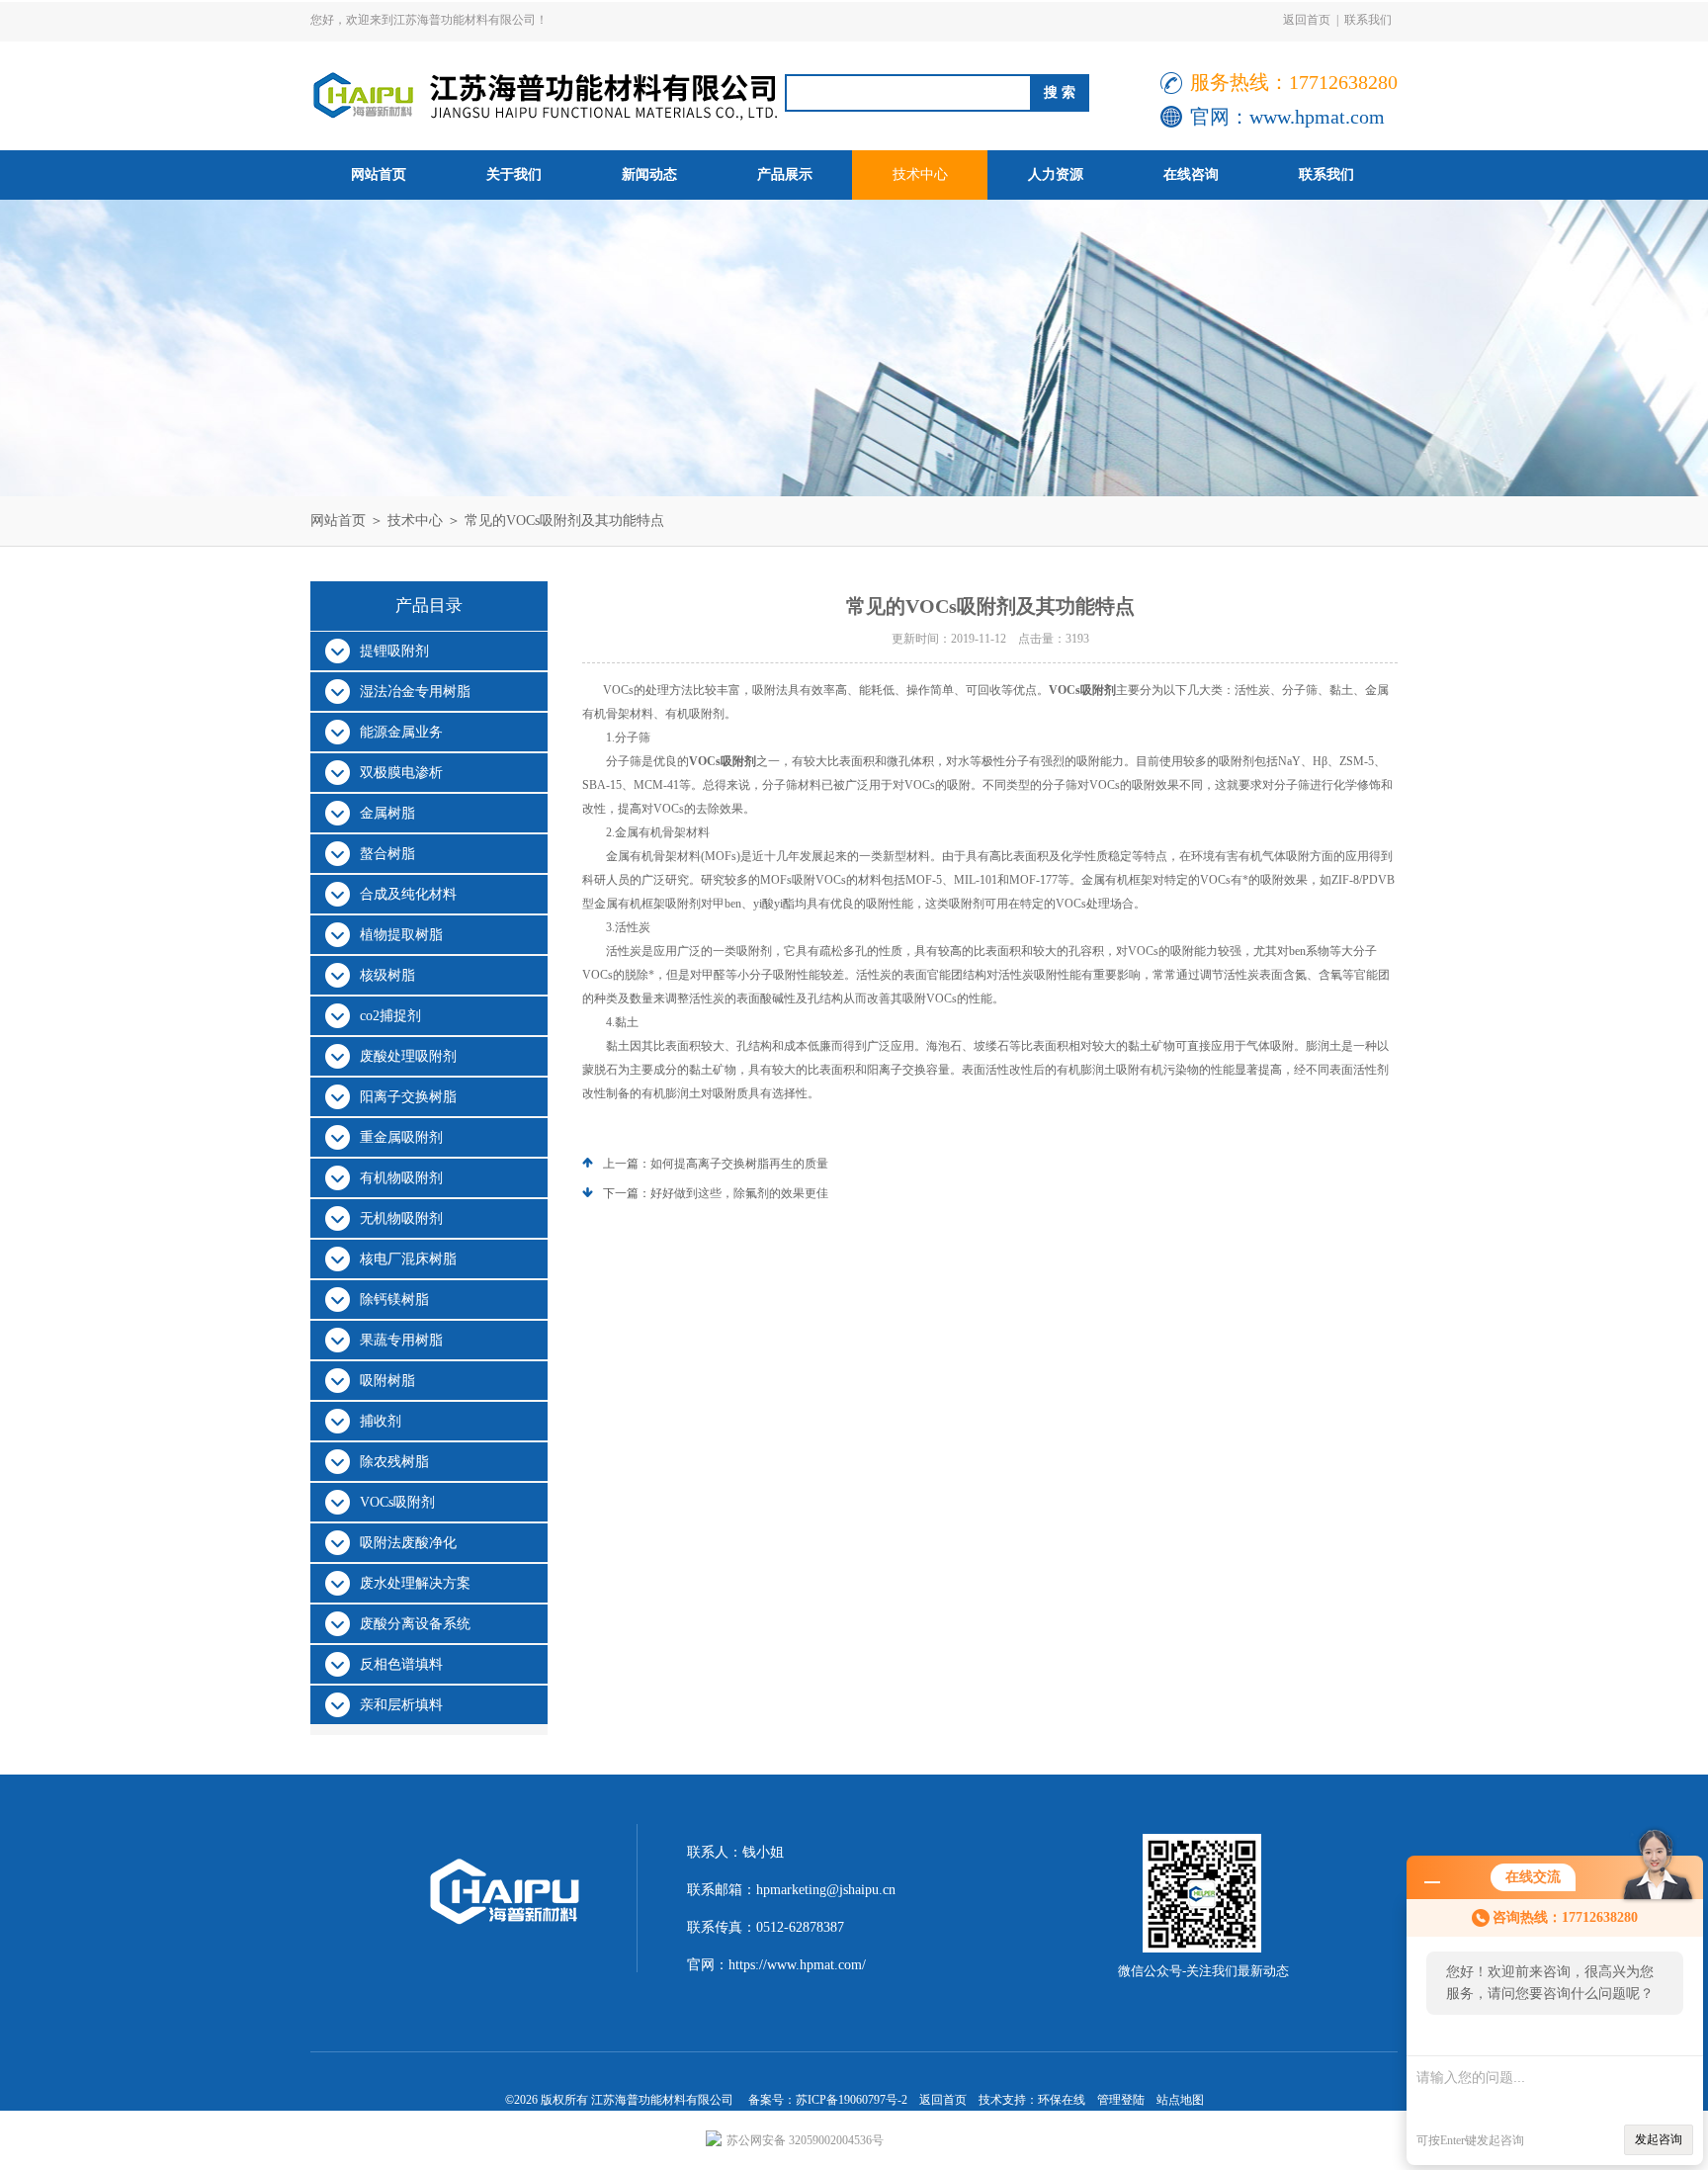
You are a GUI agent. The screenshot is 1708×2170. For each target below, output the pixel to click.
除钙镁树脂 (394, 1300)
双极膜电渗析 (401, 773)
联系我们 (1368, 20)
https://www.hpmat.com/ (797, 1965)
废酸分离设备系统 (415, 1624)
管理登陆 (1121, 2100)
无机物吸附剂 (401, 1218)
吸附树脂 (387, 1381)
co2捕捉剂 (390, 1016)
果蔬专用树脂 (401, 1340)
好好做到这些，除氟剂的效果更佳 (739, 1193)
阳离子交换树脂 (408, 1097)
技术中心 (920, 174)
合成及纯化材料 (408, 894)
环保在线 (1062, 2100)
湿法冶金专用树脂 (415, 692)
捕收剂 (381, 1421)
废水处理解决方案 (415, 1583)
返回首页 (1307, 20)
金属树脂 (387, 813)
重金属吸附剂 (401, 1137)
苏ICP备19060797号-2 (852, 2100)
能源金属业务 (401, 732)
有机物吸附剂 (401, 1178)
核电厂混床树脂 (408, 1259)
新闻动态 (649, 174)
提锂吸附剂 (394, 651)
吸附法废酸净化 (408, 1543)
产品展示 (785, 174)
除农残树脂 (394, 1462)
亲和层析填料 (401, 1705)
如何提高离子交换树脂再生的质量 (739, 1164)
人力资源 (1056, 174)
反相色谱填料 (401, 1664)
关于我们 (514, 174)
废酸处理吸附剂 (408, 1056)
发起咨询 (1659, 2139)
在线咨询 (1191, 174)
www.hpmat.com (1317, 117)
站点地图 (1180, 2100)
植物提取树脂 (401, 935)
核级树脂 (387, 975)
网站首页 (379, 174)
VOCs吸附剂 (397, 1502)
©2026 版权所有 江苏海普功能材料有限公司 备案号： (650, 2100)
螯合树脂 (387, 854)
